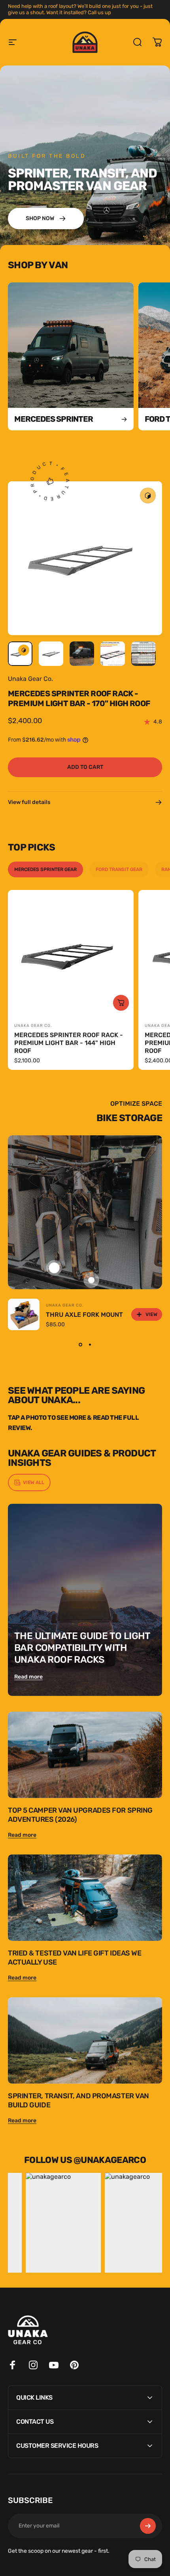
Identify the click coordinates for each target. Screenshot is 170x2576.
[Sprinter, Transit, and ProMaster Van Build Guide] (85, 2040)
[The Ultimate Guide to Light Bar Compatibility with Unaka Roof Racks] (85, 1600)
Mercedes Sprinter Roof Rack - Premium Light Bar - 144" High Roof (69, 1043)
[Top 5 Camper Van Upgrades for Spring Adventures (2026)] (85, 1755)
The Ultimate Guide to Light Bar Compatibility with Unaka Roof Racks (82, 1648)
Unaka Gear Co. (30, 679)
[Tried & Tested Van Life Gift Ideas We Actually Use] (85, 1898)
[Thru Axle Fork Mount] (24, 1314)
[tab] (45, 869)
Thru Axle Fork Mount (84, 1315)
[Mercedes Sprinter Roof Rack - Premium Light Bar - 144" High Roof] (71, 953)
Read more (28, 1677)
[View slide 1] (80, 1344)
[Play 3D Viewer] (148, 495)
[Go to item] (20, 654)
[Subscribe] (148, 2526)
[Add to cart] (121, 1003)
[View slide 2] (90, 1344)
